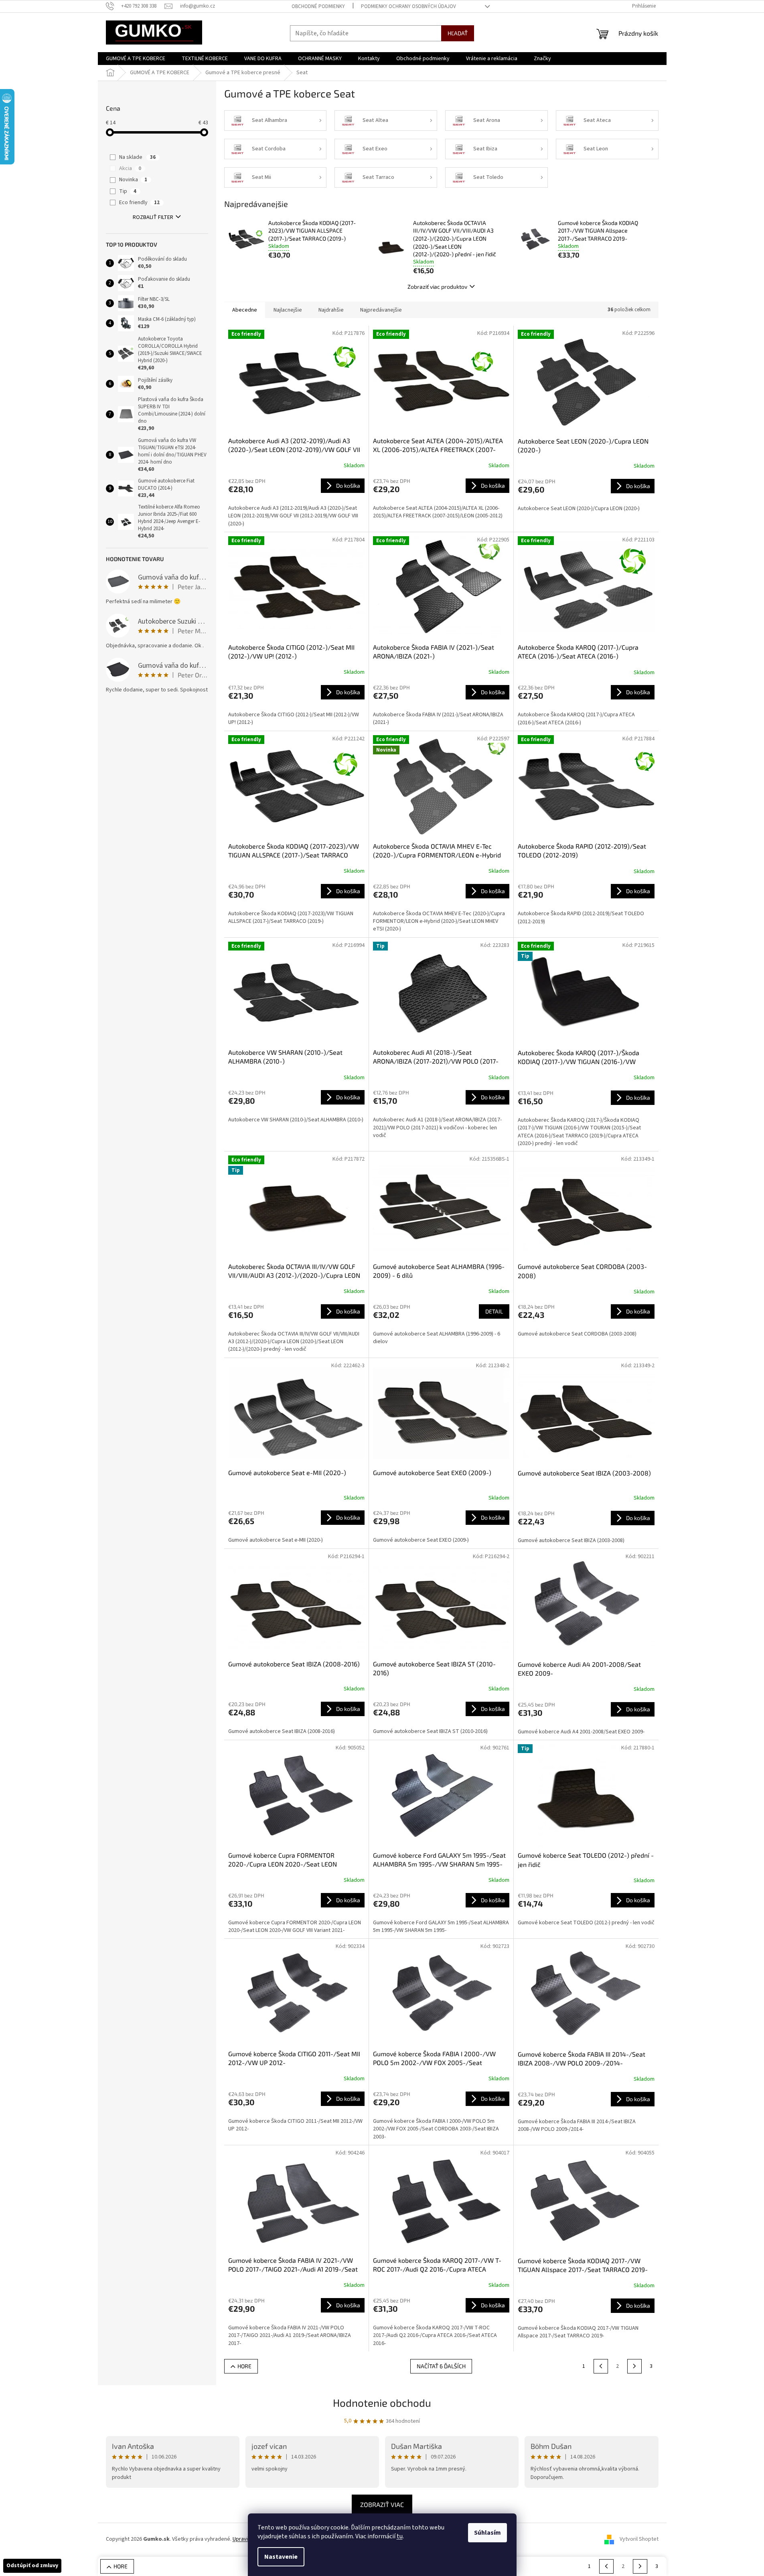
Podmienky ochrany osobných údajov (408, 6)
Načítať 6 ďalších (441, 2366)
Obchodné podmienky (318, 6)
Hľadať (458, 33)
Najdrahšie (331, 310)
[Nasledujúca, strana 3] (634, 2366)
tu (400, 2536)
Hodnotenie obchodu (382, 2403)
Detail (494, 1311)
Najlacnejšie (288, 310)
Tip (128, 191)
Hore (244, 2366)
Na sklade (137, 157)
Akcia (130, 168)
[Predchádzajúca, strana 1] (601, 2366)
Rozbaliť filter (153, 217)
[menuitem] (136, 59)
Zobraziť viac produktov (437, 287)
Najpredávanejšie (381, 310)
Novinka (133, 180)
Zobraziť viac (382, 2504)
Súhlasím (487, 2533)
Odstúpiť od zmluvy (32, 2566)
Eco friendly (139, 203)
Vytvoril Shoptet (639, 2539)
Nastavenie (281, 2557)
